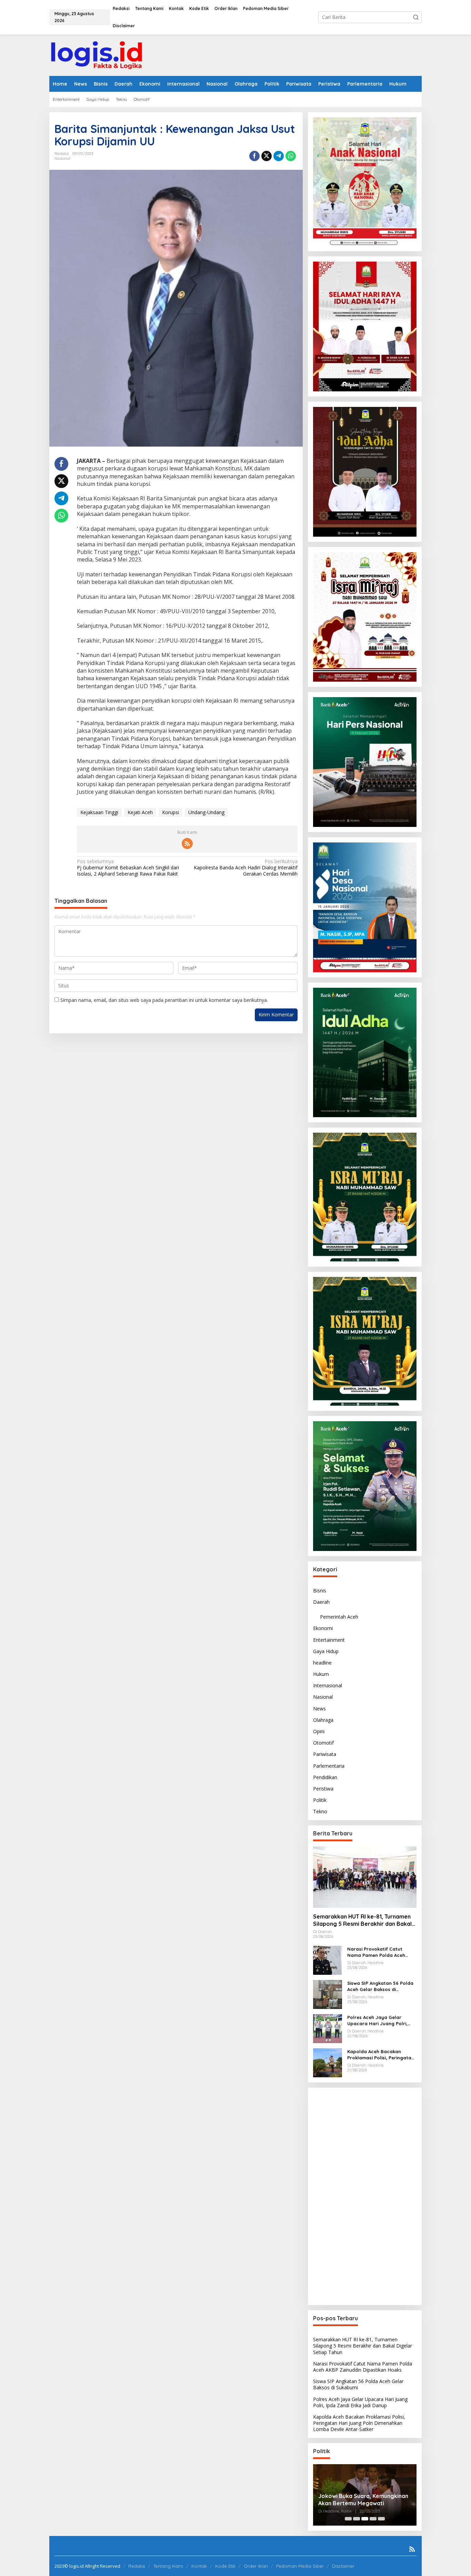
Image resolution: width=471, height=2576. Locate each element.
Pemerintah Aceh (339, 1617)
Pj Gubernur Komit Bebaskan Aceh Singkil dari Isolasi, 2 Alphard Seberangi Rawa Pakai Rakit (128, 868)
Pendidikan (325, 1777)
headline (322, 1663)
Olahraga (323, 1720)
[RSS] (187, 843)
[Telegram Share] (279, 156)
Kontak (199, 2566)
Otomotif (323, 1743)
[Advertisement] (365, 2196)
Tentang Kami (168, 2566)
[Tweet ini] (267, 156)
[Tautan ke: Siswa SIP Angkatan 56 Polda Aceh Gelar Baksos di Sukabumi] (328, 1994)
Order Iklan (256, 2566)
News (319, 1709)
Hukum (321, 1674)
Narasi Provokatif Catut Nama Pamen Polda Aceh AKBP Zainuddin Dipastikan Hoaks (378, 1952)
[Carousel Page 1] (348, 2519)
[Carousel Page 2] (357, 2519)
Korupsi (171, 812)
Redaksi (137, 2566)
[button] (416, 17)
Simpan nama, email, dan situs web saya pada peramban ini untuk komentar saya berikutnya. (164, 1000)
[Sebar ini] (254, 156)
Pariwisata (325, 1754)
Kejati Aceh (140, 812)
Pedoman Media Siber (300, 2566)
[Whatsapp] (291, 156)
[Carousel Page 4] (373, 2519)
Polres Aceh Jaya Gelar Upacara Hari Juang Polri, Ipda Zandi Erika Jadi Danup (380, 2021)
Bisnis (320, 1591)
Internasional (328, 1685)
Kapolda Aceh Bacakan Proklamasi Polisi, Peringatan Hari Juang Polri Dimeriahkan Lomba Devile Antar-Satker (381, 2055)
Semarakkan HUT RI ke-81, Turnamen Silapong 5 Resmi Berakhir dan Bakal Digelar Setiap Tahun (362, 1920)
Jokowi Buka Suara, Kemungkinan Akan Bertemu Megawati (363, 2500)
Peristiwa (323, 1789)
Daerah (321, 1602)
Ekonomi (323, 1628)
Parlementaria (329, 1766)
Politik (320, 1800)
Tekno (320, 1811)
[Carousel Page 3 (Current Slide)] (365, 2519)
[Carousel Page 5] (381, 2519)
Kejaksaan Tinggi (99, 812)
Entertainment (329, 1640)
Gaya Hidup (326, 1651)
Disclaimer (343, 2566)
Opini (319, 1731)
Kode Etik (225, 2566)
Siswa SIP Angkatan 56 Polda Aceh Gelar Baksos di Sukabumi (380, 1986)
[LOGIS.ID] (97, 55)
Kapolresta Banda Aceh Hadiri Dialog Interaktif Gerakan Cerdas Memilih (245, 868)
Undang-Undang (206, 812)
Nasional (62, 158)
